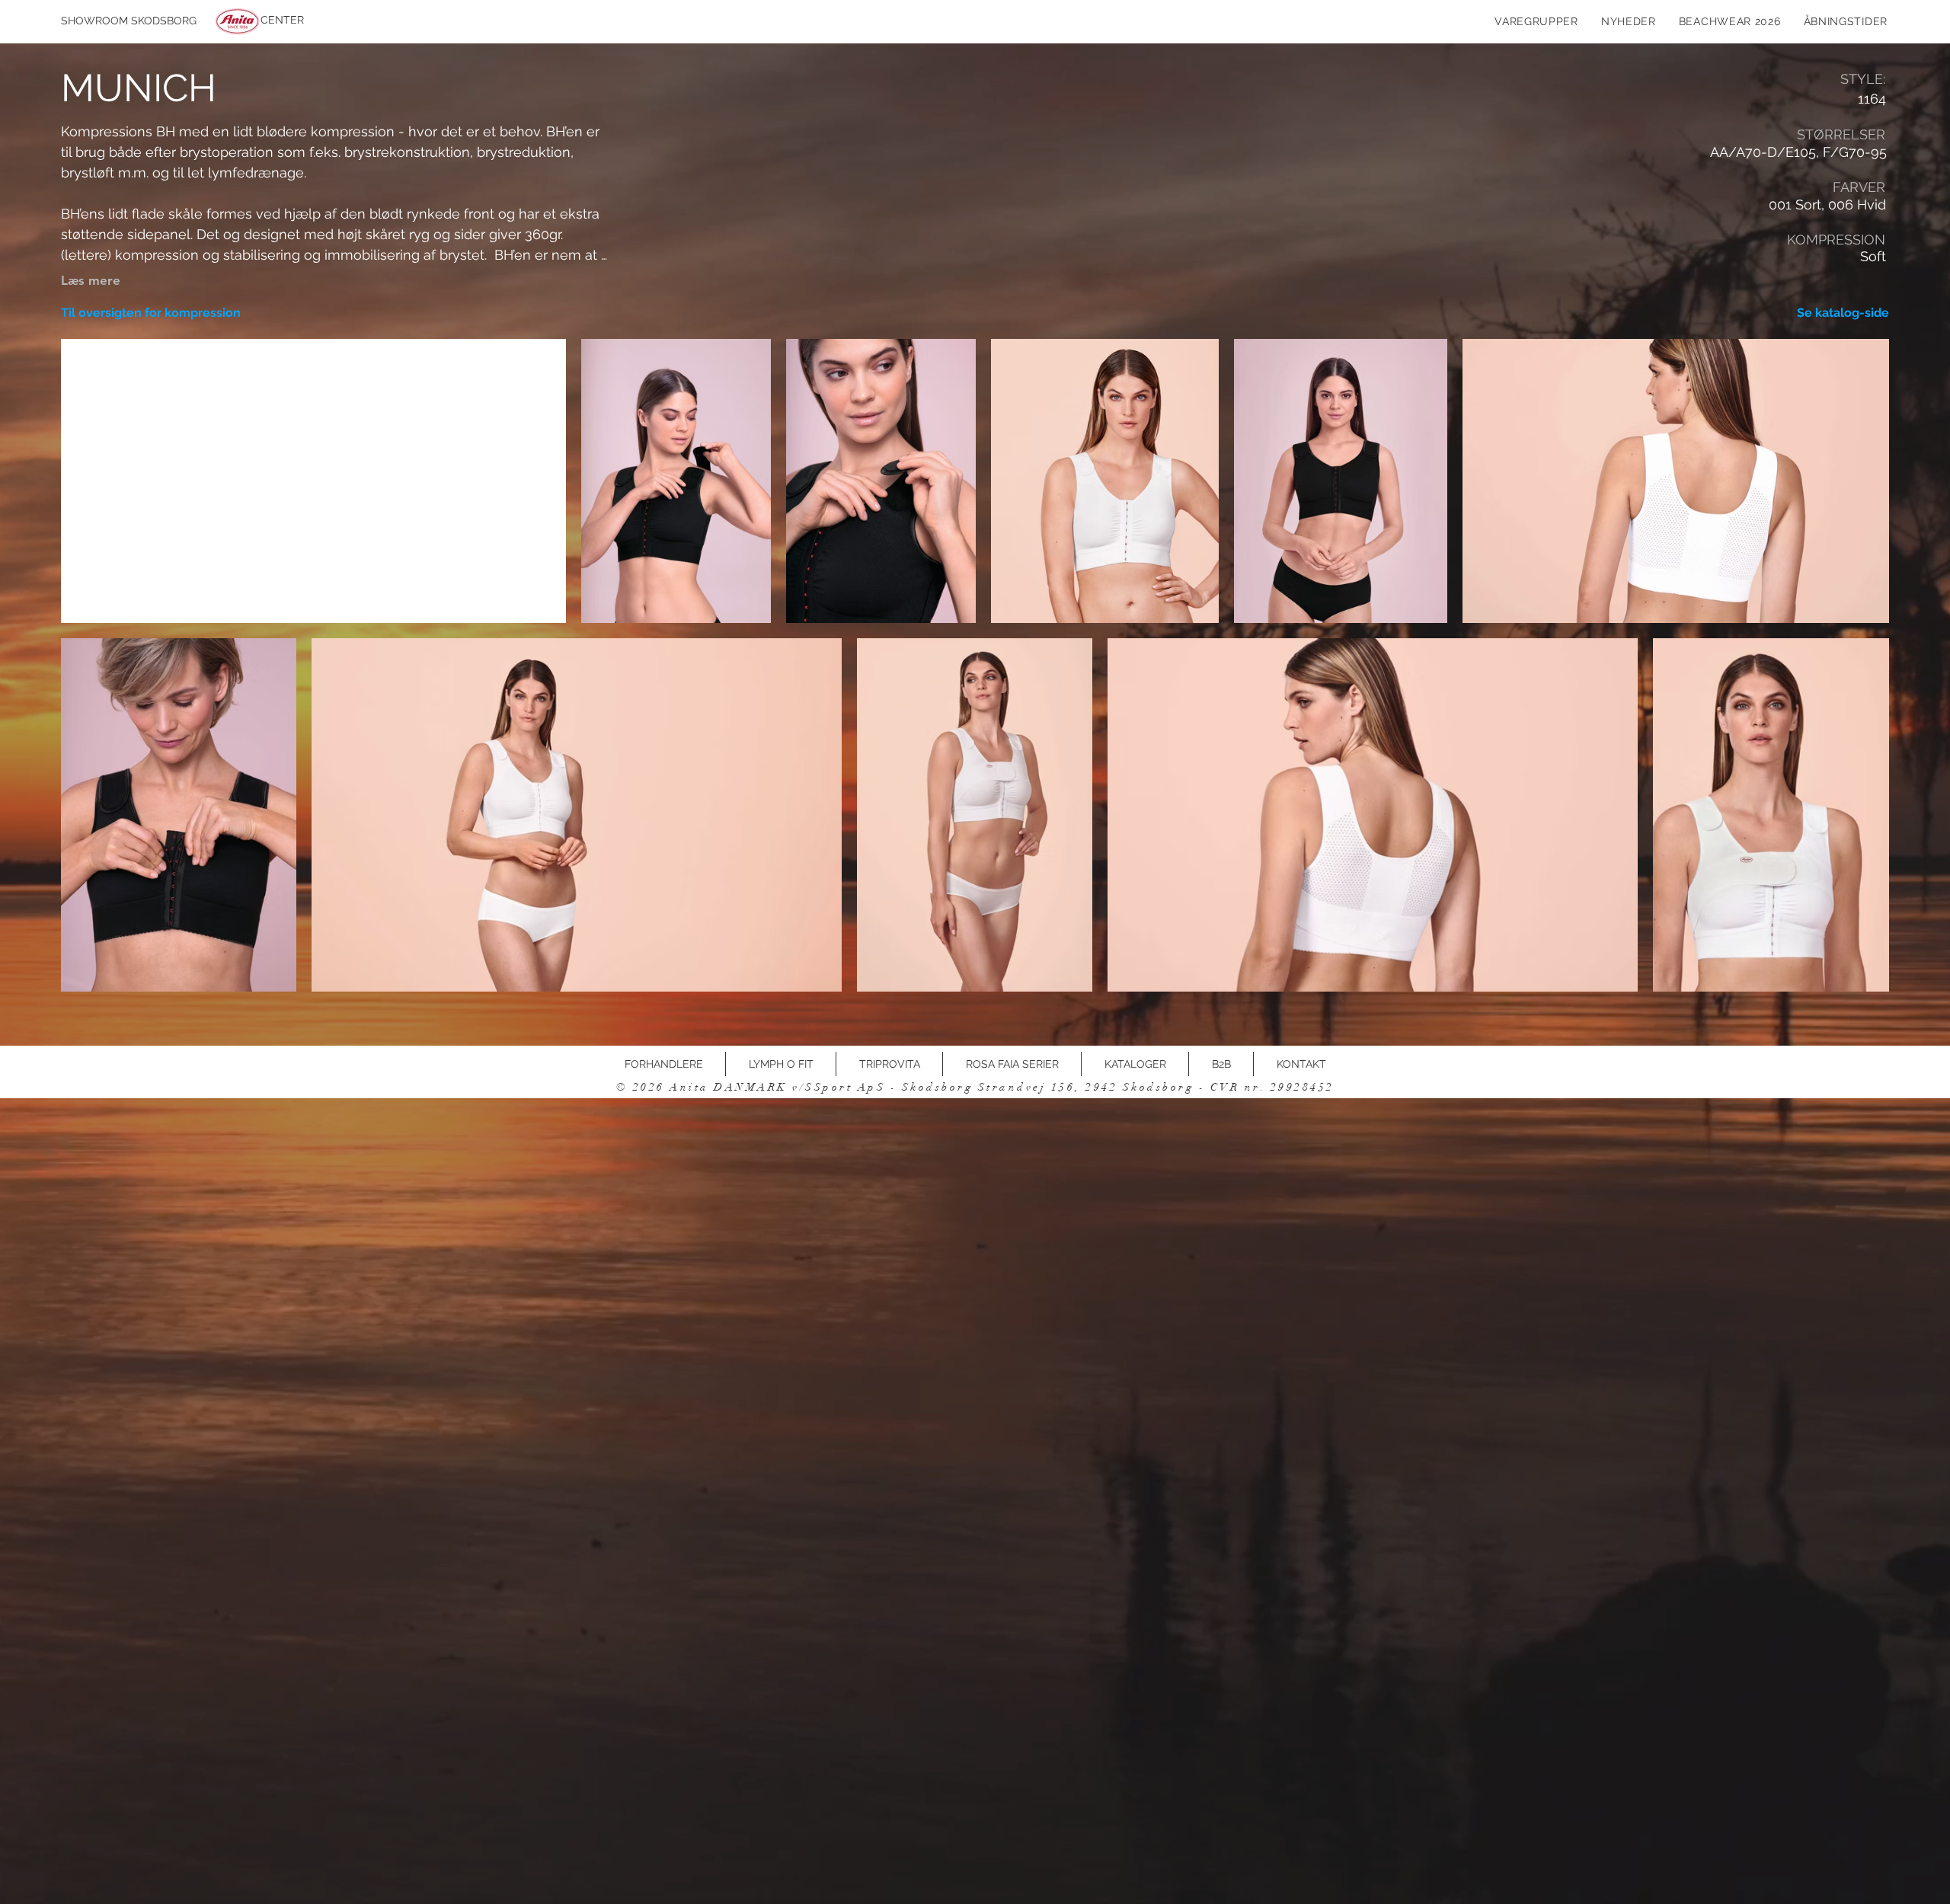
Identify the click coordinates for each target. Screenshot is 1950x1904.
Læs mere (91, 280)
